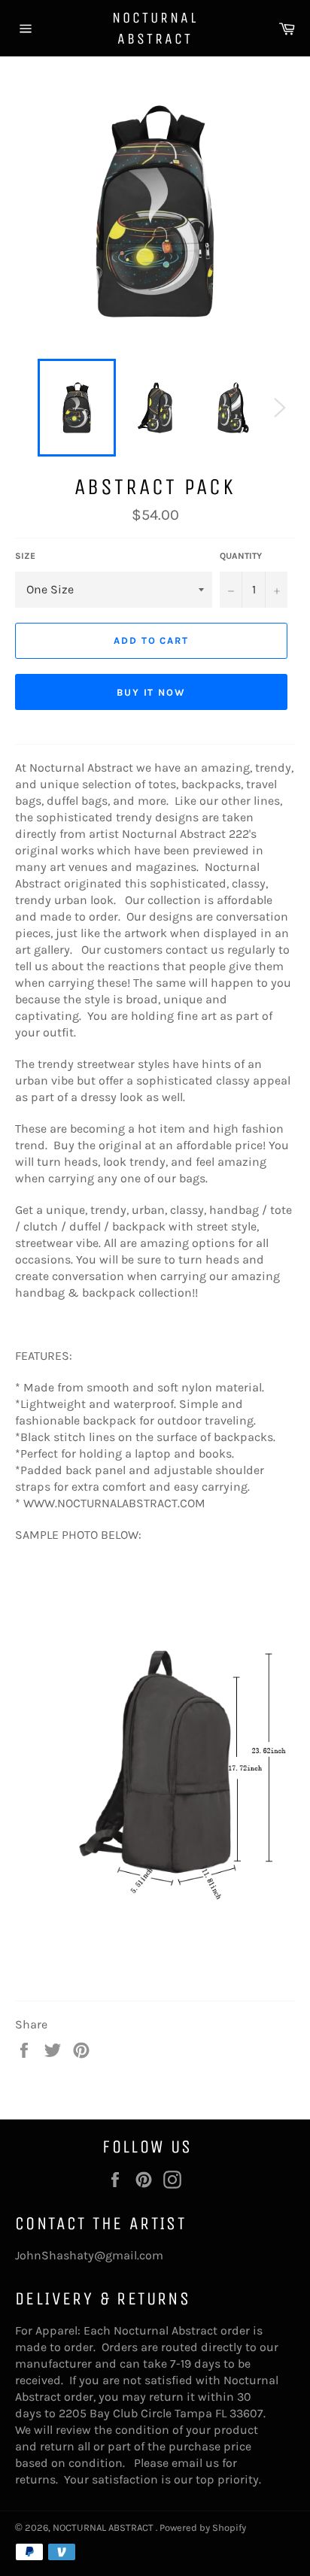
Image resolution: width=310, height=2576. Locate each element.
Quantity (241, 556)
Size (25, 556)
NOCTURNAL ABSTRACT (155, 28)
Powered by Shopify (203, 2527)
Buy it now (152, 692)
